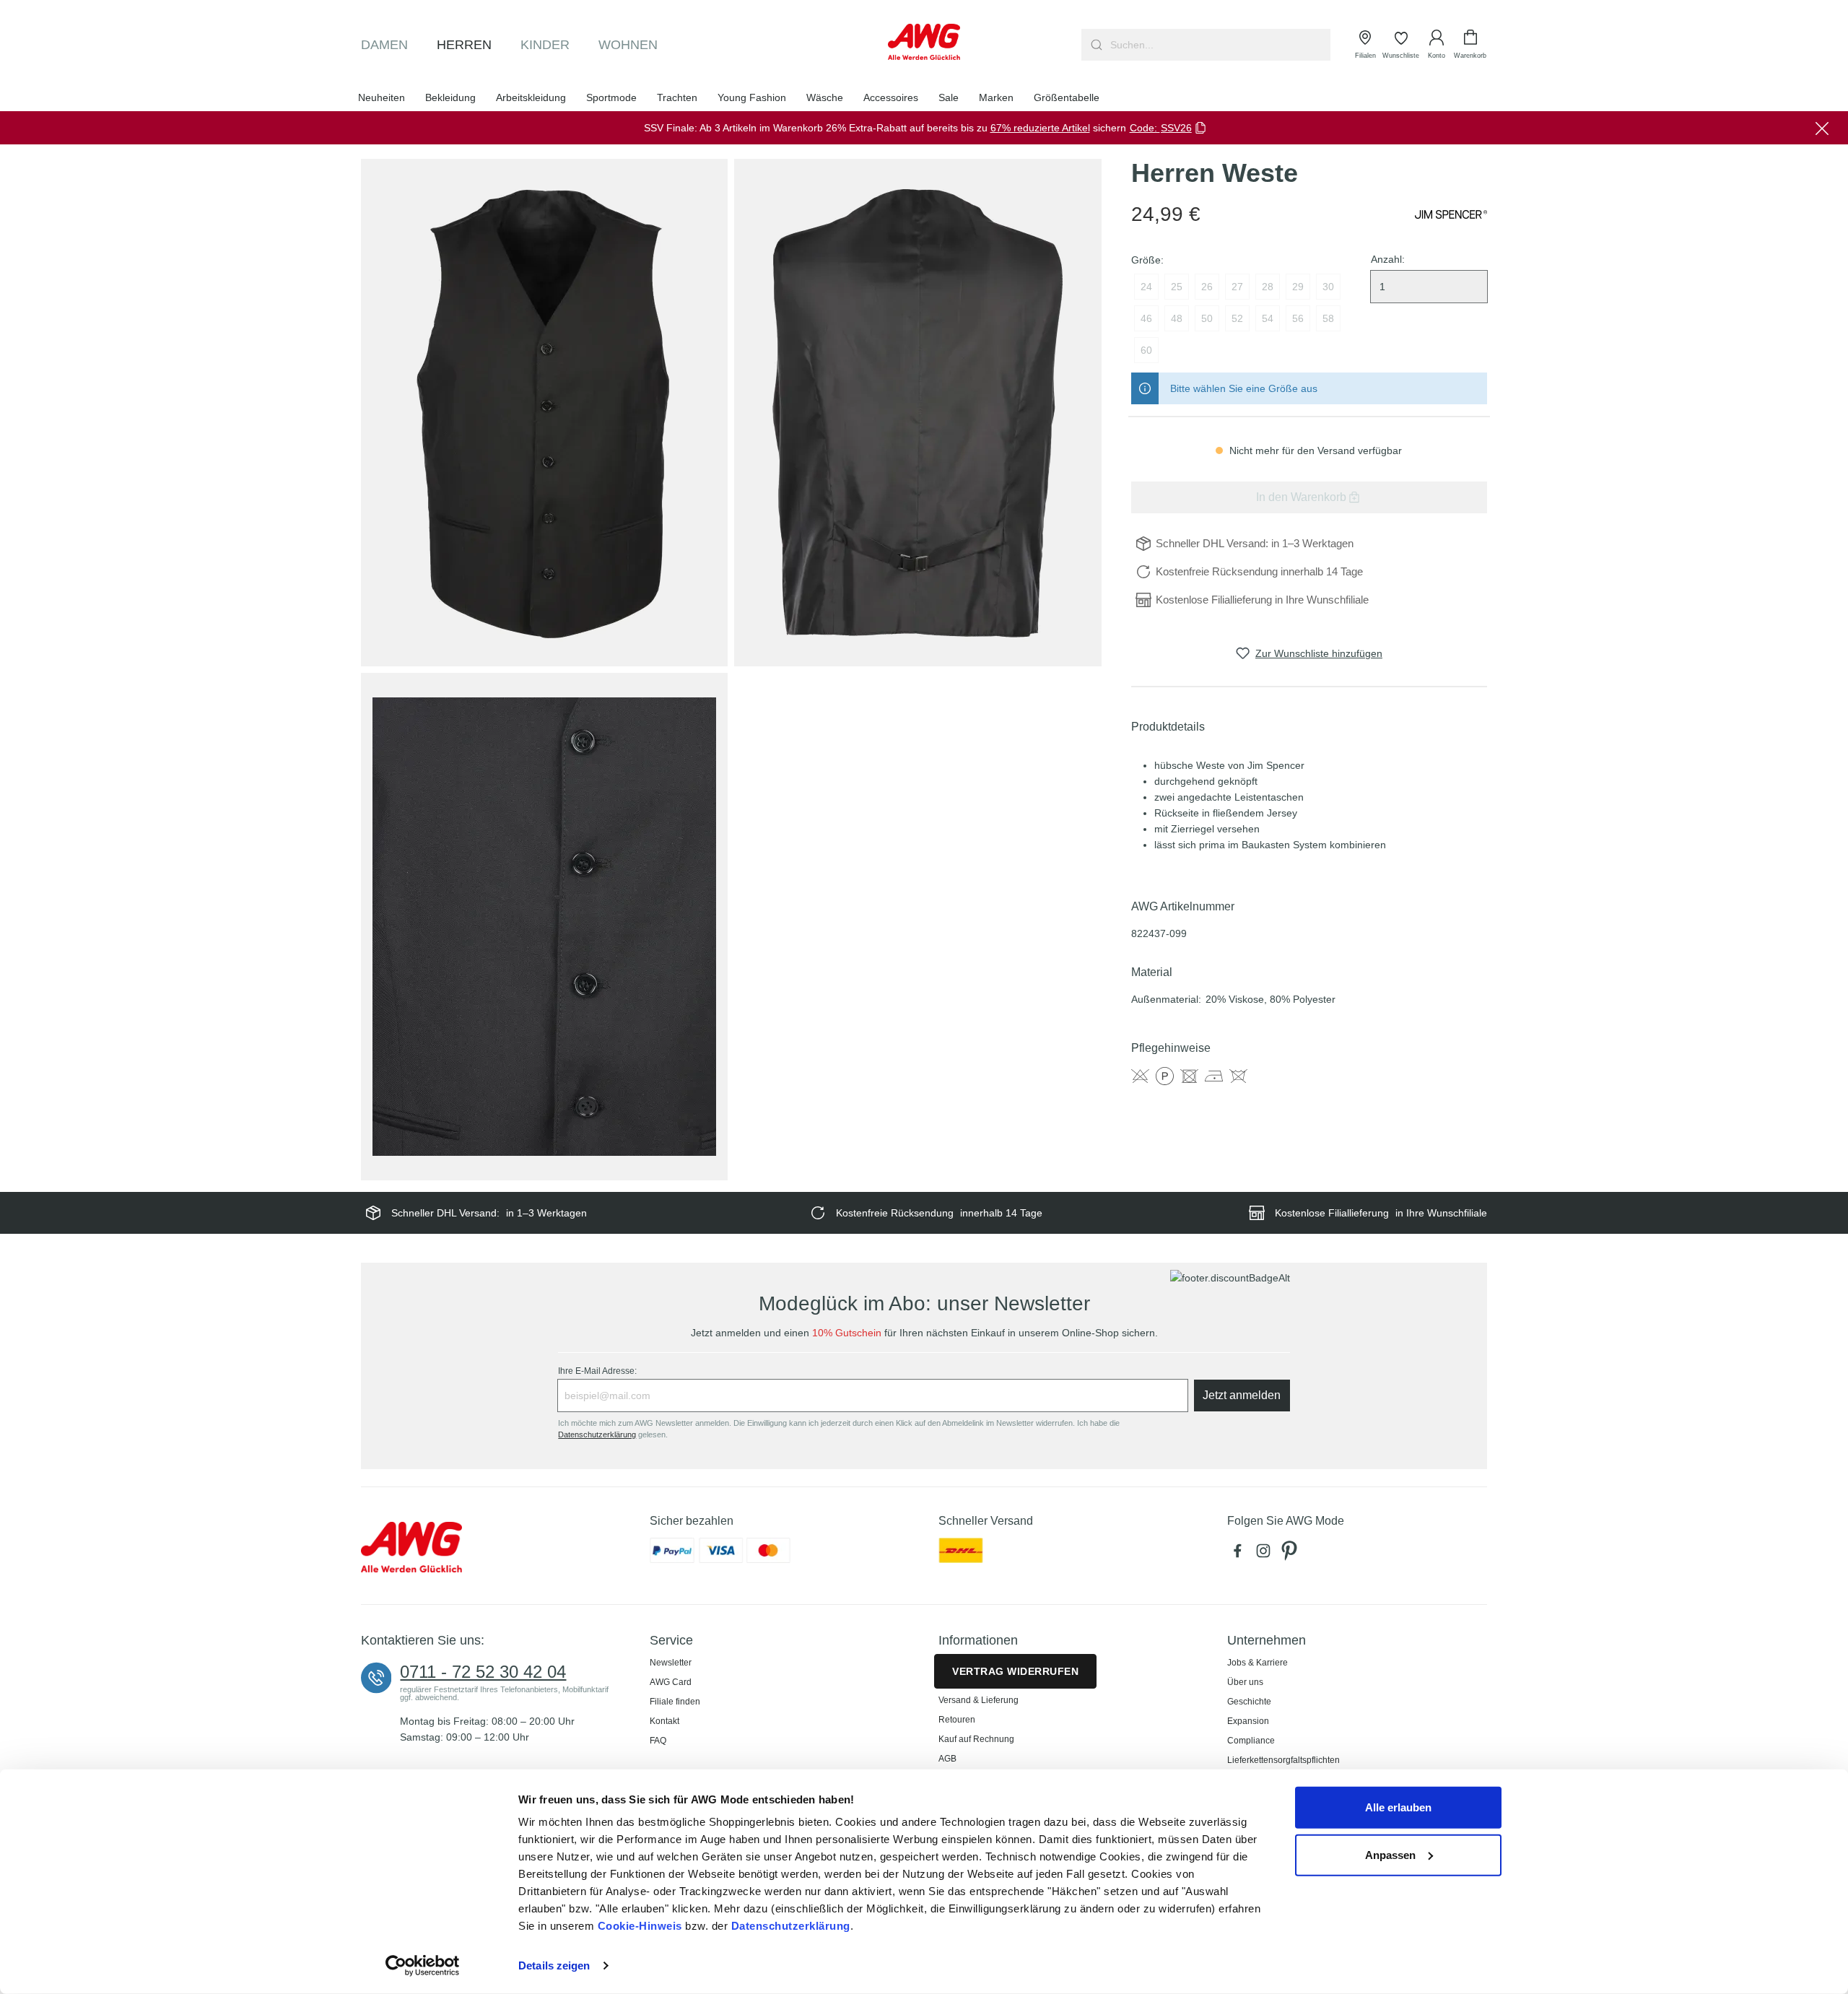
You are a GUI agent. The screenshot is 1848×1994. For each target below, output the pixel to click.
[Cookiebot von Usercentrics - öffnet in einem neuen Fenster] (423, 1966)
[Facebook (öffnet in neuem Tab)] (1240, 1554)
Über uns (1245, 1682)
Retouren (957, 1720)
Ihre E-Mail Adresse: (597, 1371)
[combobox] (1219, 45)
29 (1298, 287)
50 (1207, 318)
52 (1237, 318)
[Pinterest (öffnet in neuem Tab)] (1291, 1554)
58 (1328, 318)
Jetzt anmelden (1242, 1395)
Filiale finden (675, 1702)
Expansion (1248, 1721)
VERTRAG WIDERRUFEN (1015, 1671)
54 (1268, 318)
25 (1177, 287)
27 (1237, 287)
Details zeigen (554, 1965)
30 (1328, 287)
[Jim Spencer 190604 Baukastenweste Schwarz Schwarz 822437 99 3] (544, 927)
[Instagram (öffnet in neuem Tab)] (1266, 1554)
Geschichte (1249, 1702)
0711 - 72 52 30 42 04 (483, 1672)
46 (1146, 318)
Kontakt (664, 1721)
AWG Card (671, 1682)
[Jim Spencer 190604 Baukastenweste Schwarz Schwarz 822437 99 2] (918, 413)
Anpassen (1390, 1854)
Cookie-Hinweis (640, 1926)
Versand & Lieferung (979, 1700)
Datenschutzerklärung (791, 1926)
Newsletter (671, 1663)
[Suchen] (1095, 45)
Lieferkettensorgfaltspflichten (1283, 1760)
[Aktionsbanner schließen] (1822, 128)
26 (1207, 287)
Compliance (1251, 1741)
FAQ (658, 1741)
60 (1146, 350)
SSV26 (1176, 128)
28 (1268, 287)
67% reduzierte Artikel (1040, 128)
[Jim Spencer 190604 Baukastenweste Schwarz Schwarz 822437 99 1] (544, 413)
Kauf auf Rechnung (976, 1739)
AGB (947, 1759)
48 (1177, 318)
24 (1146, 287)
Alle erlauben (1398, 1807)
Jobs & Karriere (1258, 1663)
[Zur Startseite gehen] (924, 42)
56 (1298, 318)
